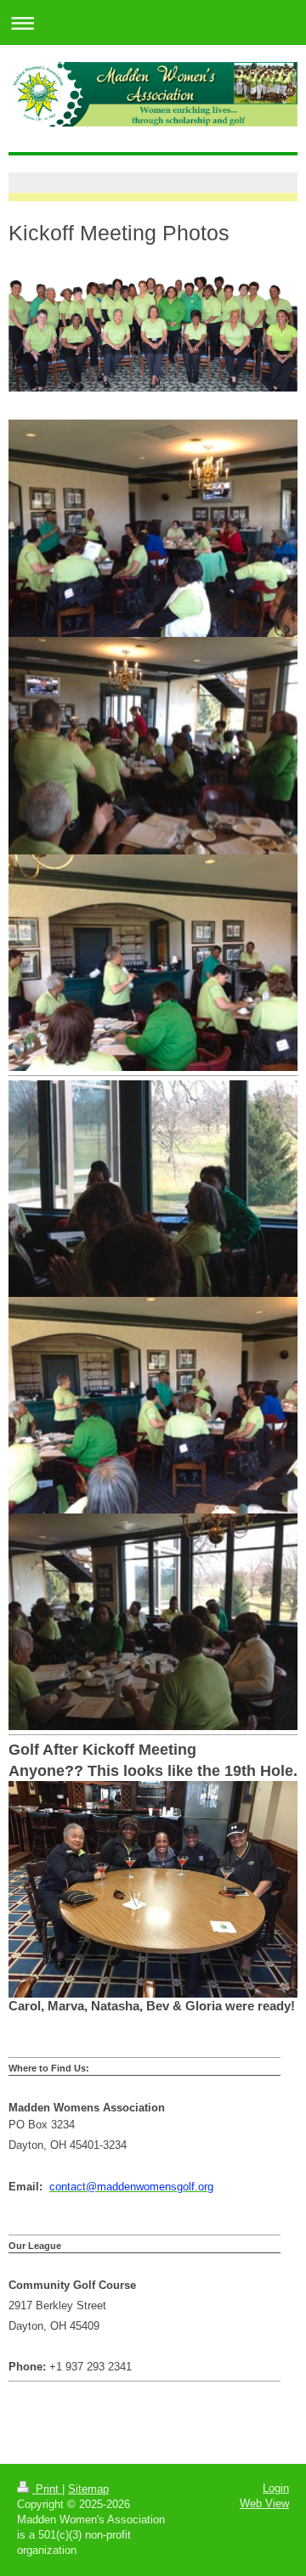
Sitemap (88, 2489)
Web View (264, 2503)
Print (47, 2489)
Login (276, 2488)
